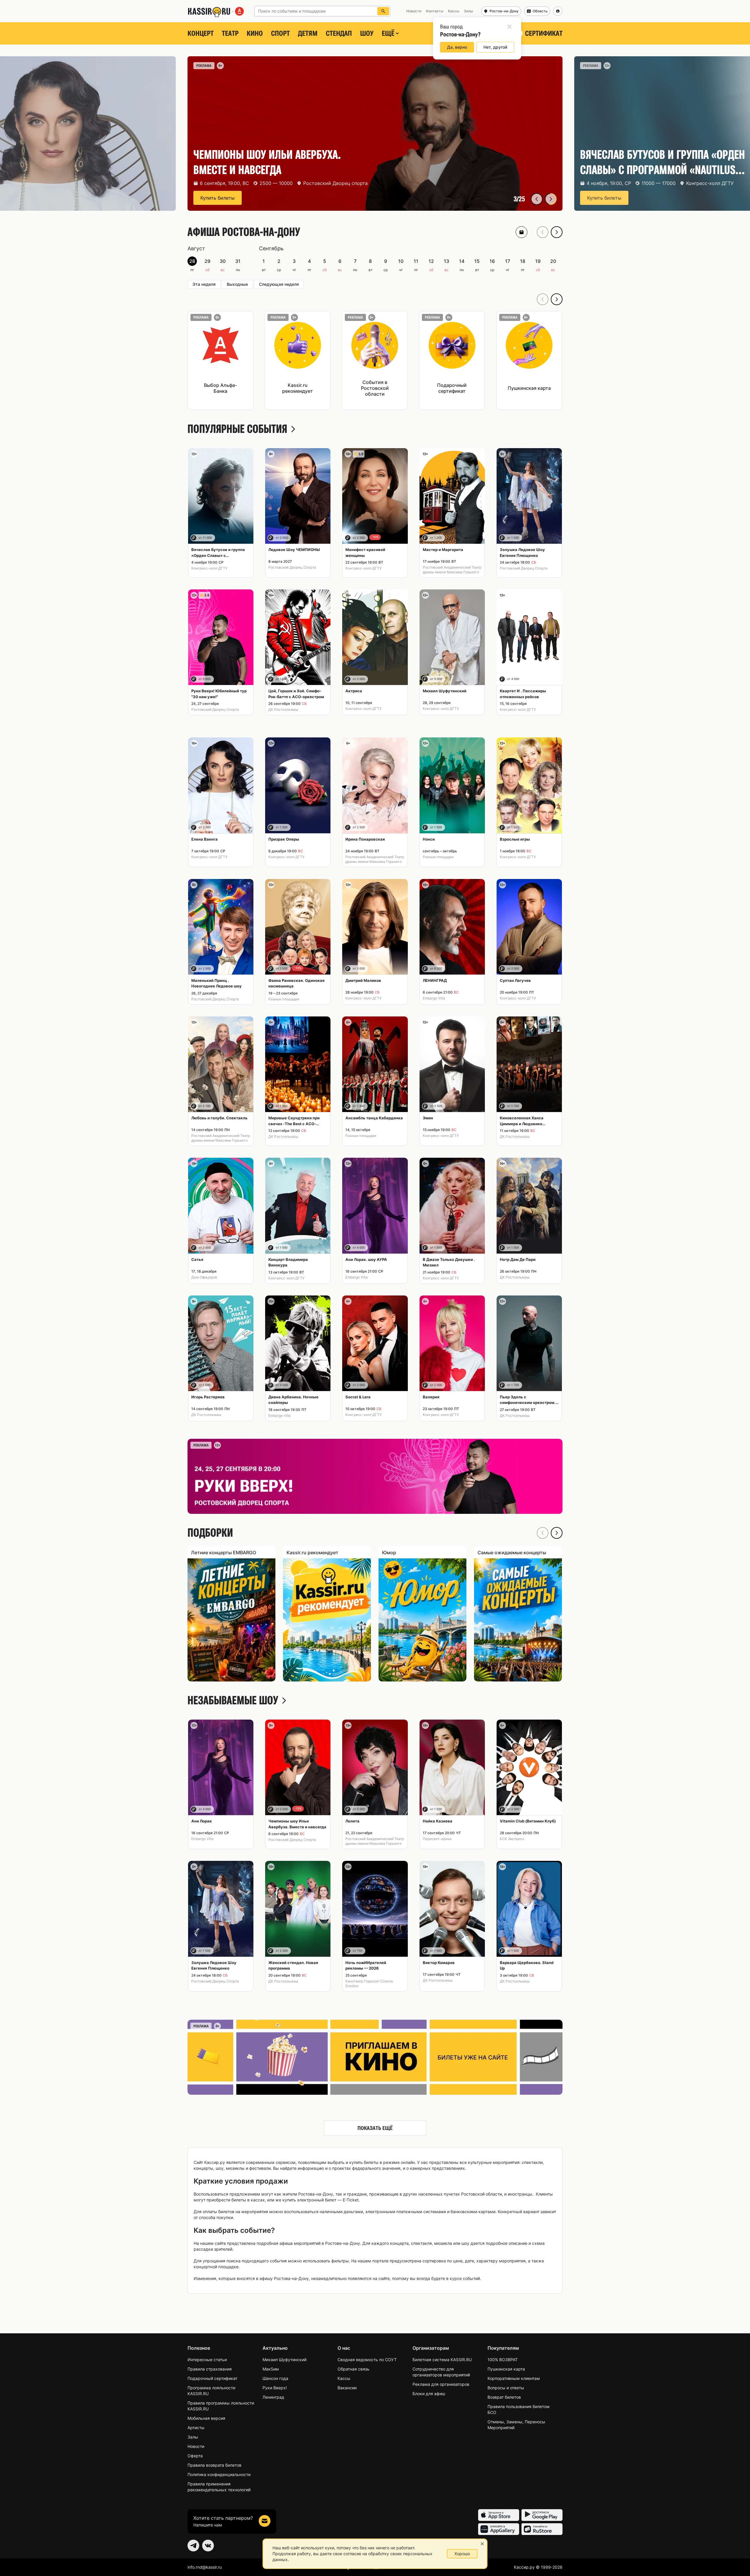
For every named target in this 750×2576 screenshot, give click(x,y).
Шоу (367, 33)
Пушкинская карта (506, 2369)
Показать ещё (375, 2128)
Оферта (195, 2456)
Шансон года (275, 2378)
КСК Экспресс (512, 1839)
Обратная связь (353, 2369)
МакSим (271, 2369)
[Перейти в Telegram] (193, 2546)
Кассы (344, 2378)
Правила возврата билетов (214, 2465)
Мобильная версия (206, 2418)
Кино (255, 33)
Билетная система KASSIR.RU (442, 2360)
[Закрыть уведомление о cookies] (482, 2544)
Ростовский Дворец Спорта (292, 567)
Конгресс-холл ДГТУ (209, 568)
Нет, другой (495, 47)
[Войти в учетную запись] (558, 11)
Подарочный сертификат (212, 2378)
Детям (308, 33)
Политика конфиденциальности (219, 2474)
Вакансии (347, 2388)
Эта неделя (204, 284)
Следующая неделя (279, 284)
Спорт (280, 33)
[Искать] (383, 11)
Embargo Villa (434, 998)
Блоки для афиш (429, 2394)
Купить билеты (218, 198)
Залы (193, 2437)
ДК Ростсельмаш (283, 709)
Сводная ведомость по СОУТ (367, 2360)
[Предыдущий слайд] (537, 199)
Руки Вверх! (275, 2388)
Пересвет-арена (437, 1839)
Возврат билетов (504, 2397)
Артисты (196, 2428)
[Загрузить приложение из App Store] (499, 2515)
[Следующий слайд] (551, 199)
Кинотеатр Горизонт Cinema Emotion (369, 1984)
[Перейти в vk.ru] (208, 2546)
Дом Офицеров (204, 1277)
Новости (196, 2446)
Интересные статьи (207, 2360)
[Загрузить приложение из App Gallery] (499, 2529)
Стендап (339, 33)
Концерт (201, 33)
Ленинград (273, 2397)
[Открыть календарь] (521, 232)
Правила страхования (210, 2369)
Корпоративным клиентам (514, 2378)
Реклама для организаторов (441, 2384)
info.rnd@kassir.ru (205, 2567)
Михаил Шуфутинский (284, 2360)
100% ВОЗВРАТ (503, 2360)
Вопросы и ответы (506, 2388)
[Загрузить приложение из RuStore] (542, 2529)
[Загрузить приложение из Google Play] (542, 2515)
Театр (230, 33)
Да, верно (457, 47)
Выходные (237, 284)
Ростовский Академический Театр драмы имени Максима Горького (452, 570)
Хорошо (462, 2554)
